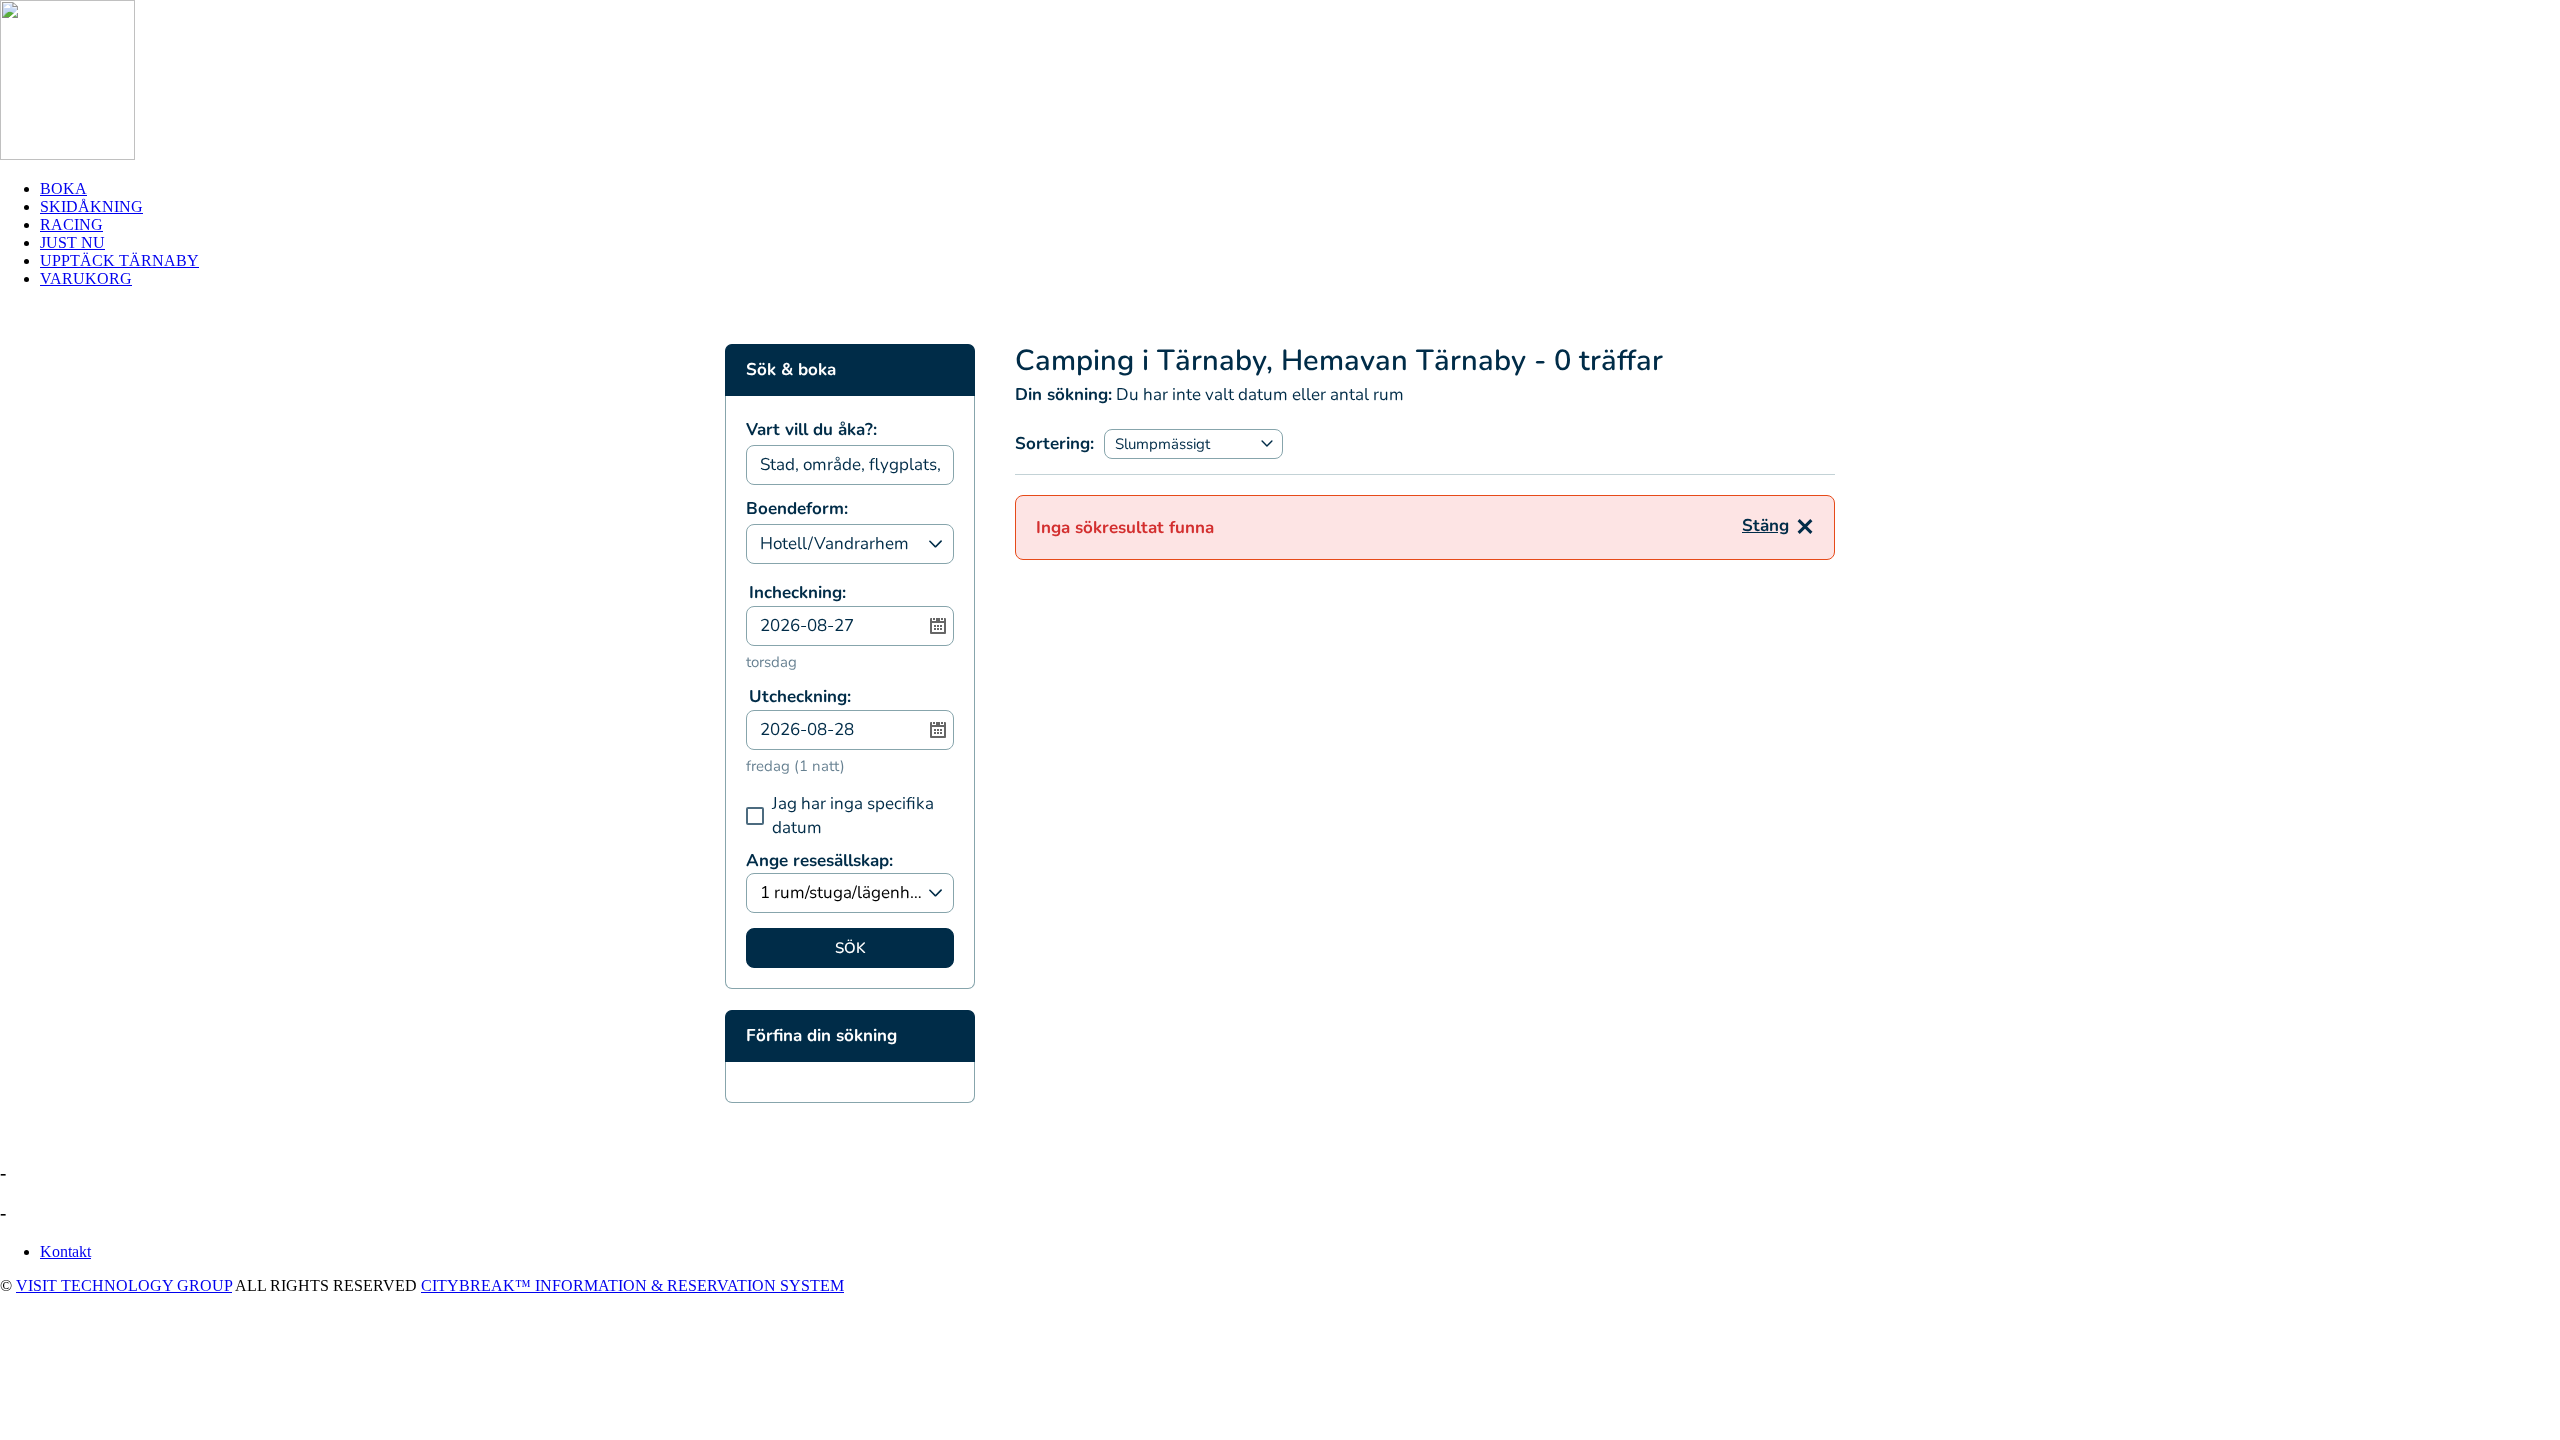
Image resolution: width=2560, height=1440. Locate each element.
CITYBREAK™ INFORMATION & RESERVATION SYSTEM (632, 1285)
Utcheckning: (800, 696)
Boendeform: (797, 510)
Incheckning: (797, 592)
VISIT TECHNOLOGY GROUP (124, 1285)
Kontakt (65, 1251)
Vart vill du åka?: (811, 431)
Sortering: (1054, 443)
